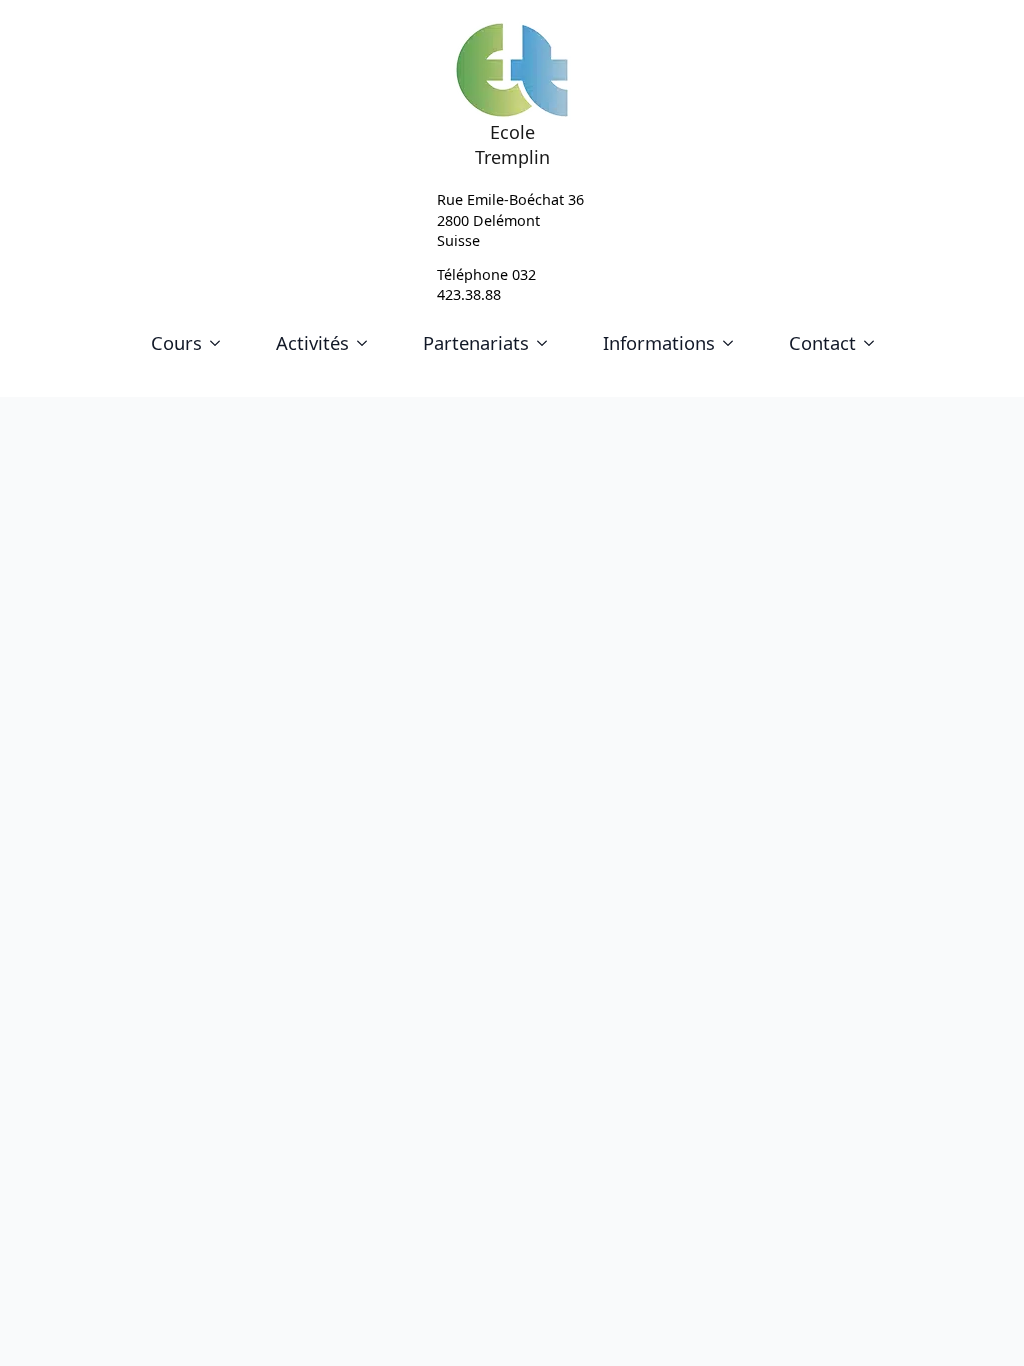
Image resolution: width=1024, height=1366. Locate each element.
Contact (822, 342)
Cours (176, 342)
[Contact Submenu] (873, 343)
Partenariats (476, 342)
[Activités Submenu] (366, 343)
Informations (659, 342)
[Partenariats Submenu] (546, 343)
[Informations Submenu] (732, 343)
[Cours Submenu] (219, 343)
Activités (312, 342)
